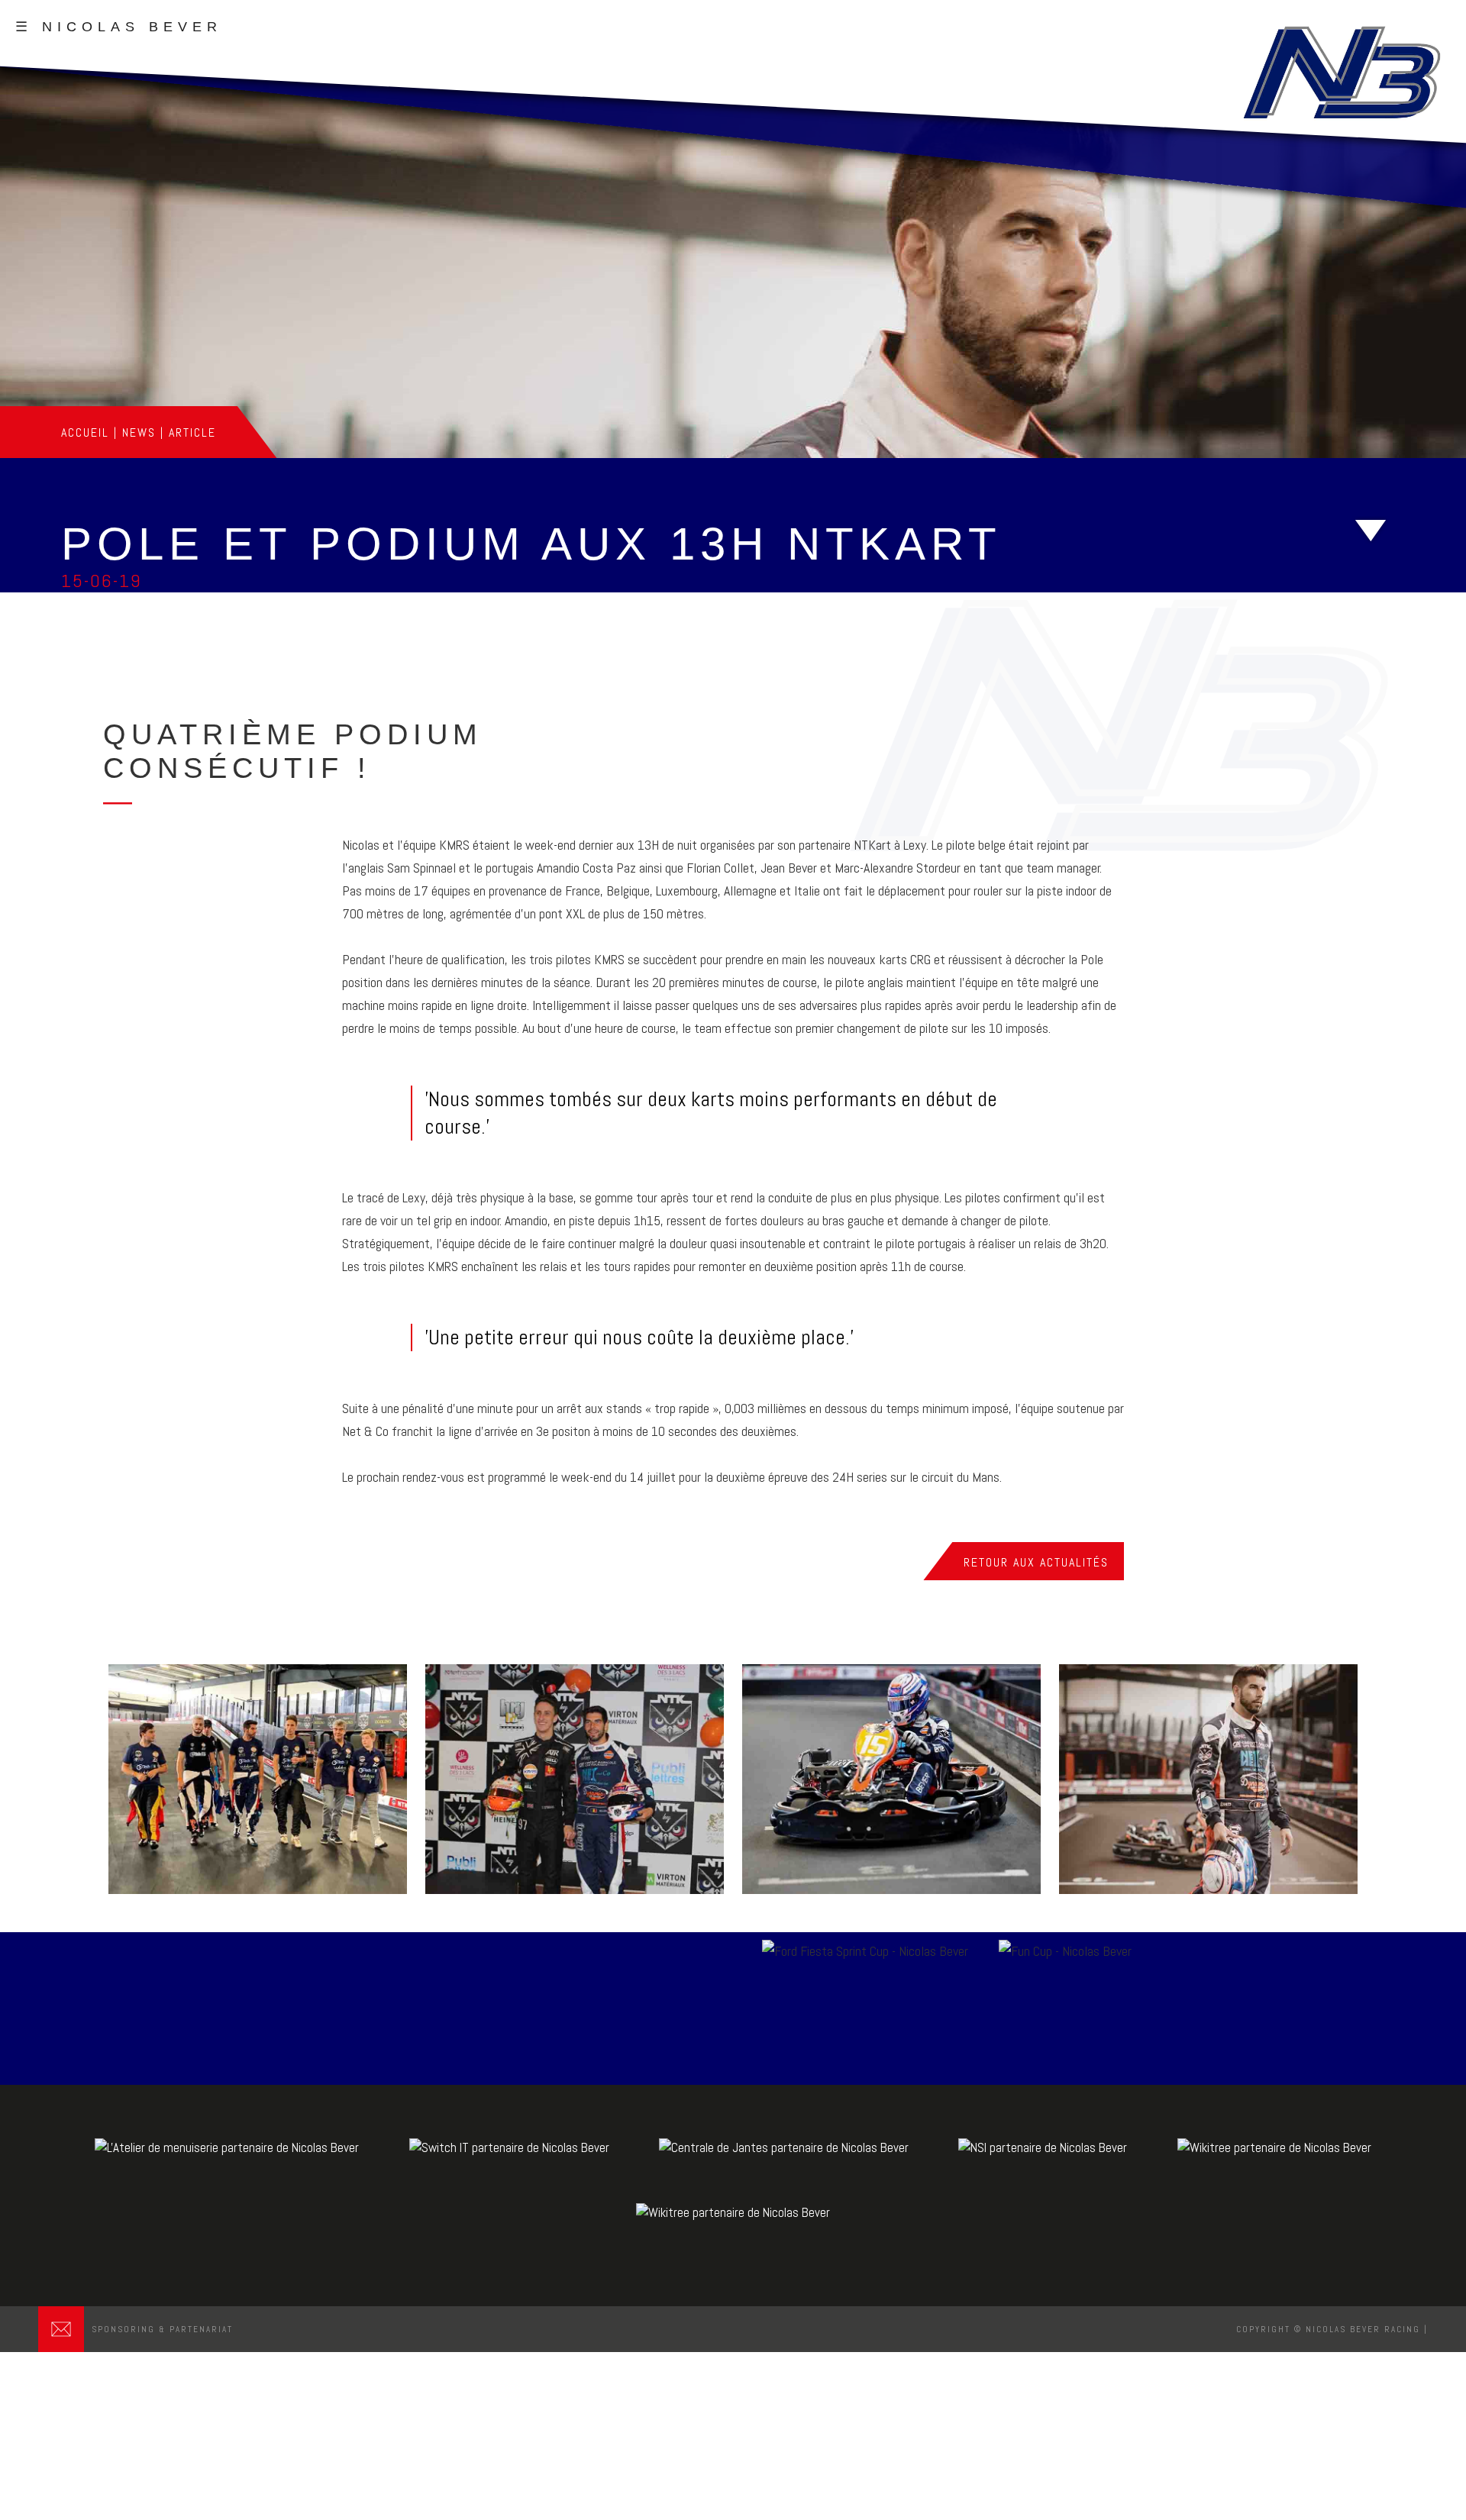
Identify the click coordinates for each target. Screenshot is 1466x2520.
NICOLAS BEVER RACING (1363, 2329)
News (139, 432)
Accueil (85, 432)
